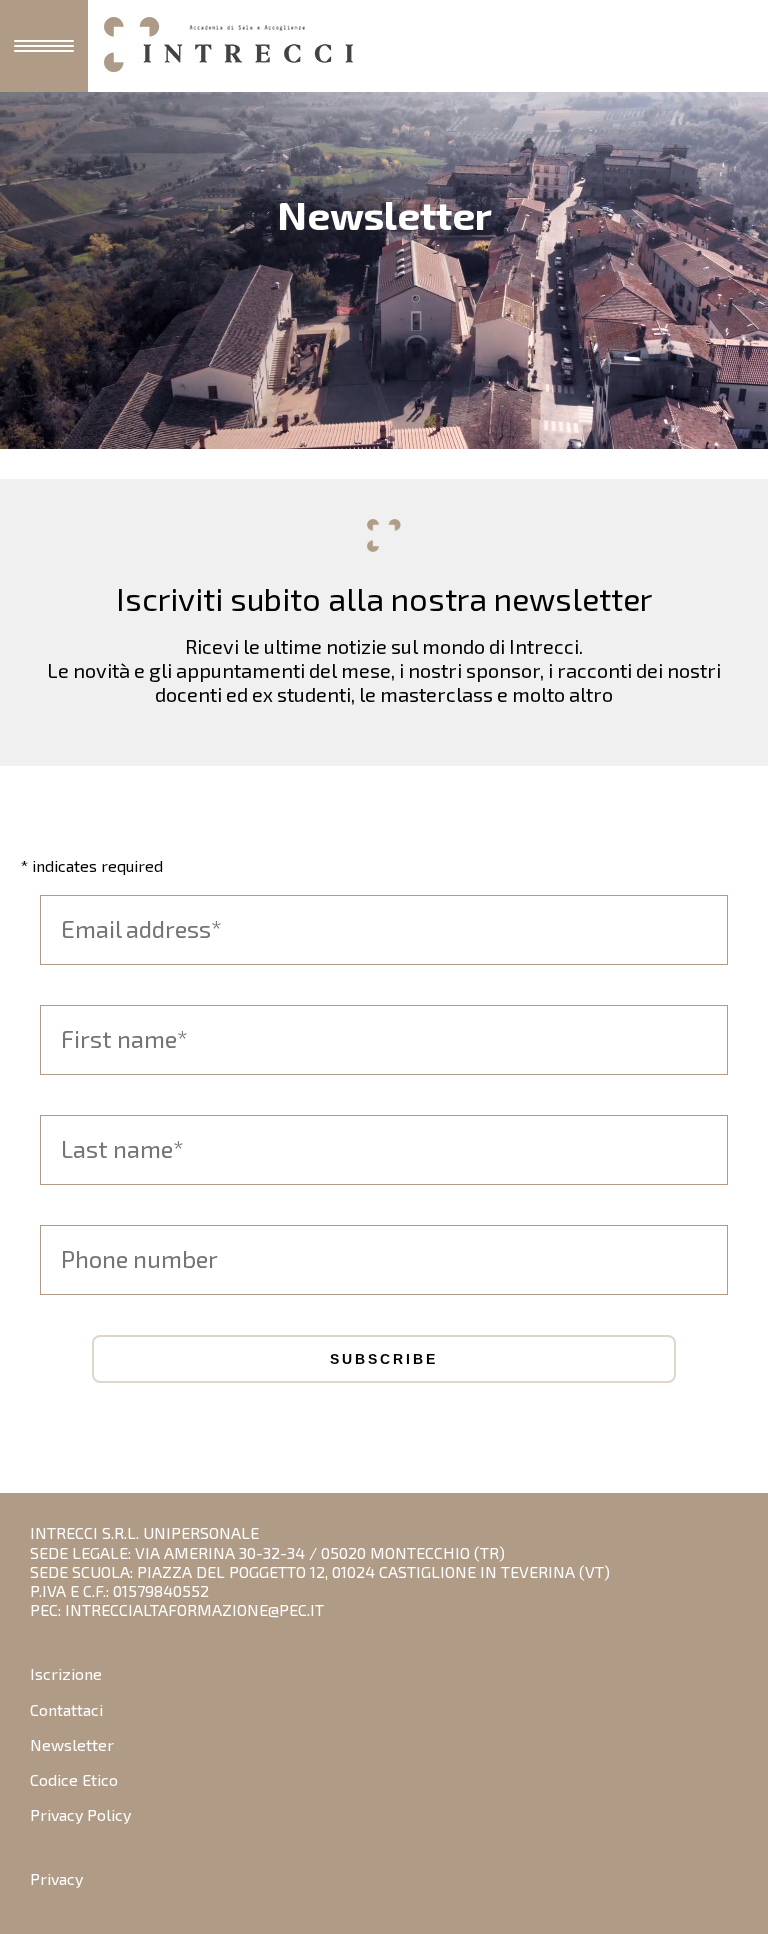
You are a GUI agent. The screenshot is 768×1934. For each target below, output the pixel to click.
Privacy (56, 1878)
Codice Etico (74, 1779)
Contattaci (66, 1709)
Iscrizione (66, 1673)
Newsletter (72, 1744)
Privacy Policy (80, 1814)
